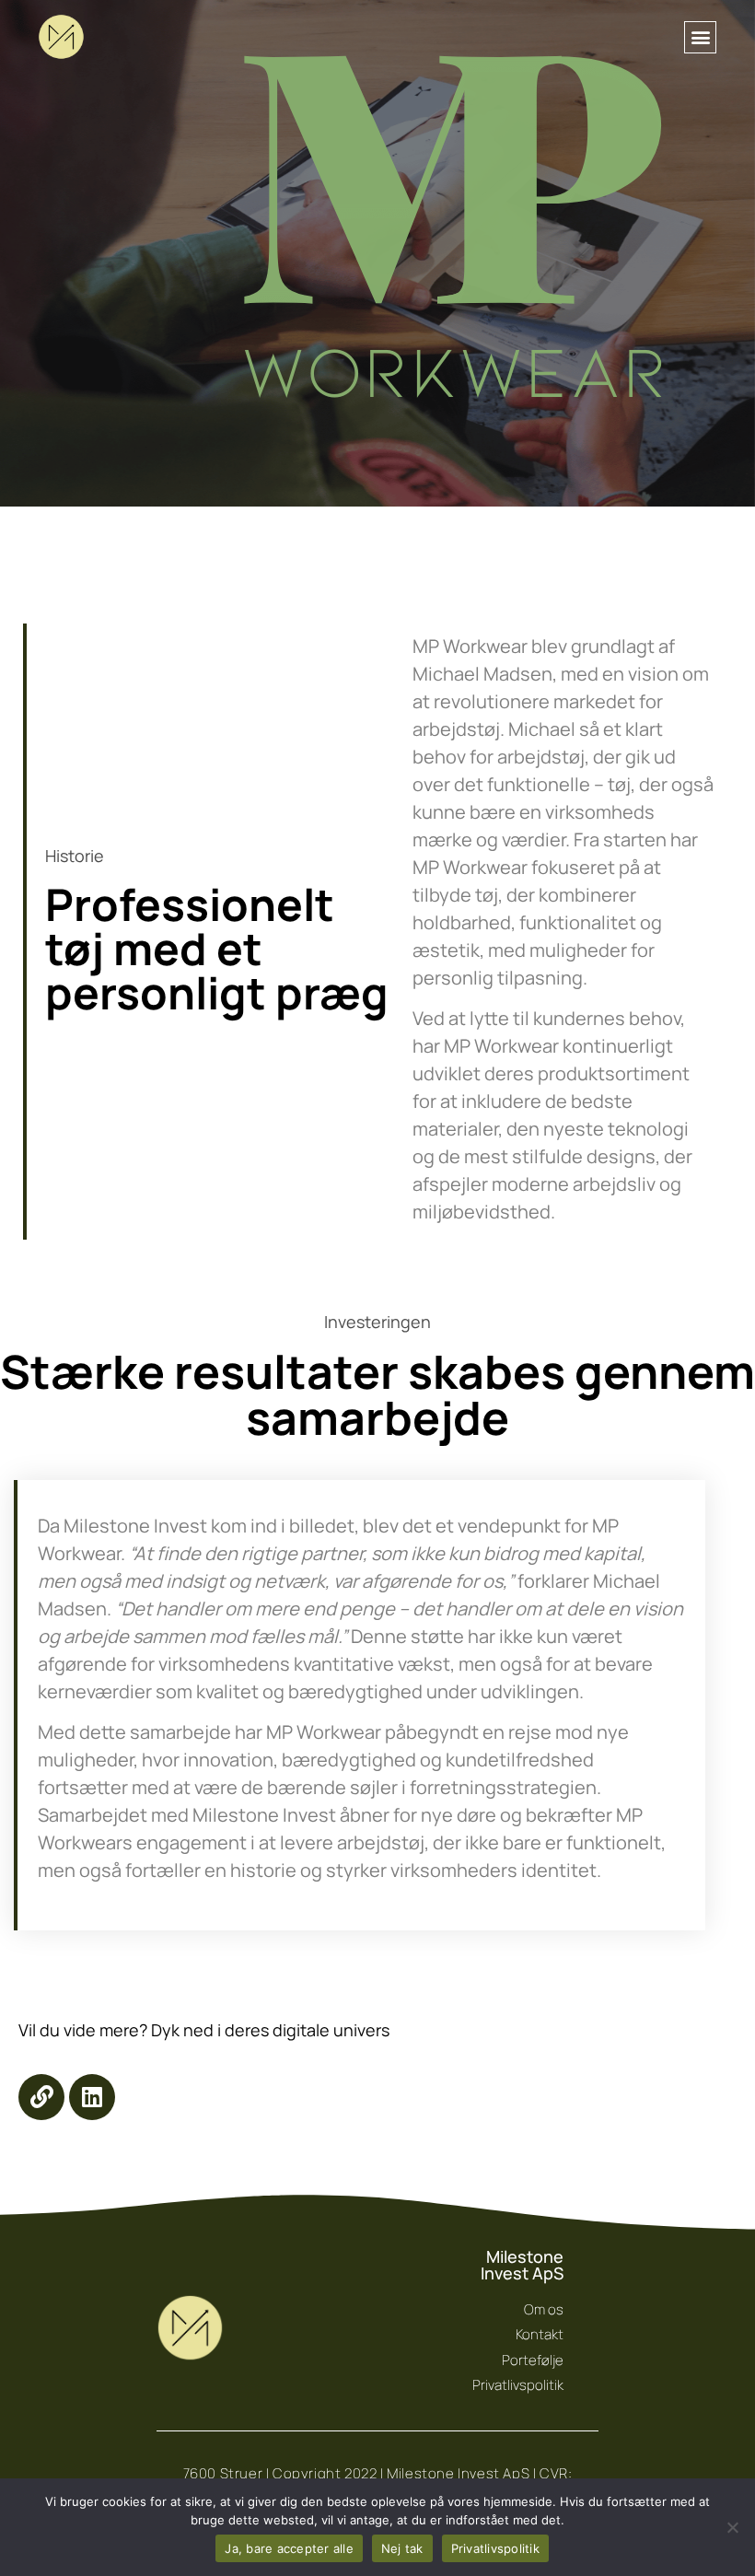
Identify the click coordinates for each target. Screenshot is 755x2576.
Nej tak (402, 2548)
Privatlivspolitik (495, 2548)
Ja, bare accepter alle (289, 2548)
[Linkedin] (92, 2097)
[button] (700, 37)
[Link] (41, 2097)
